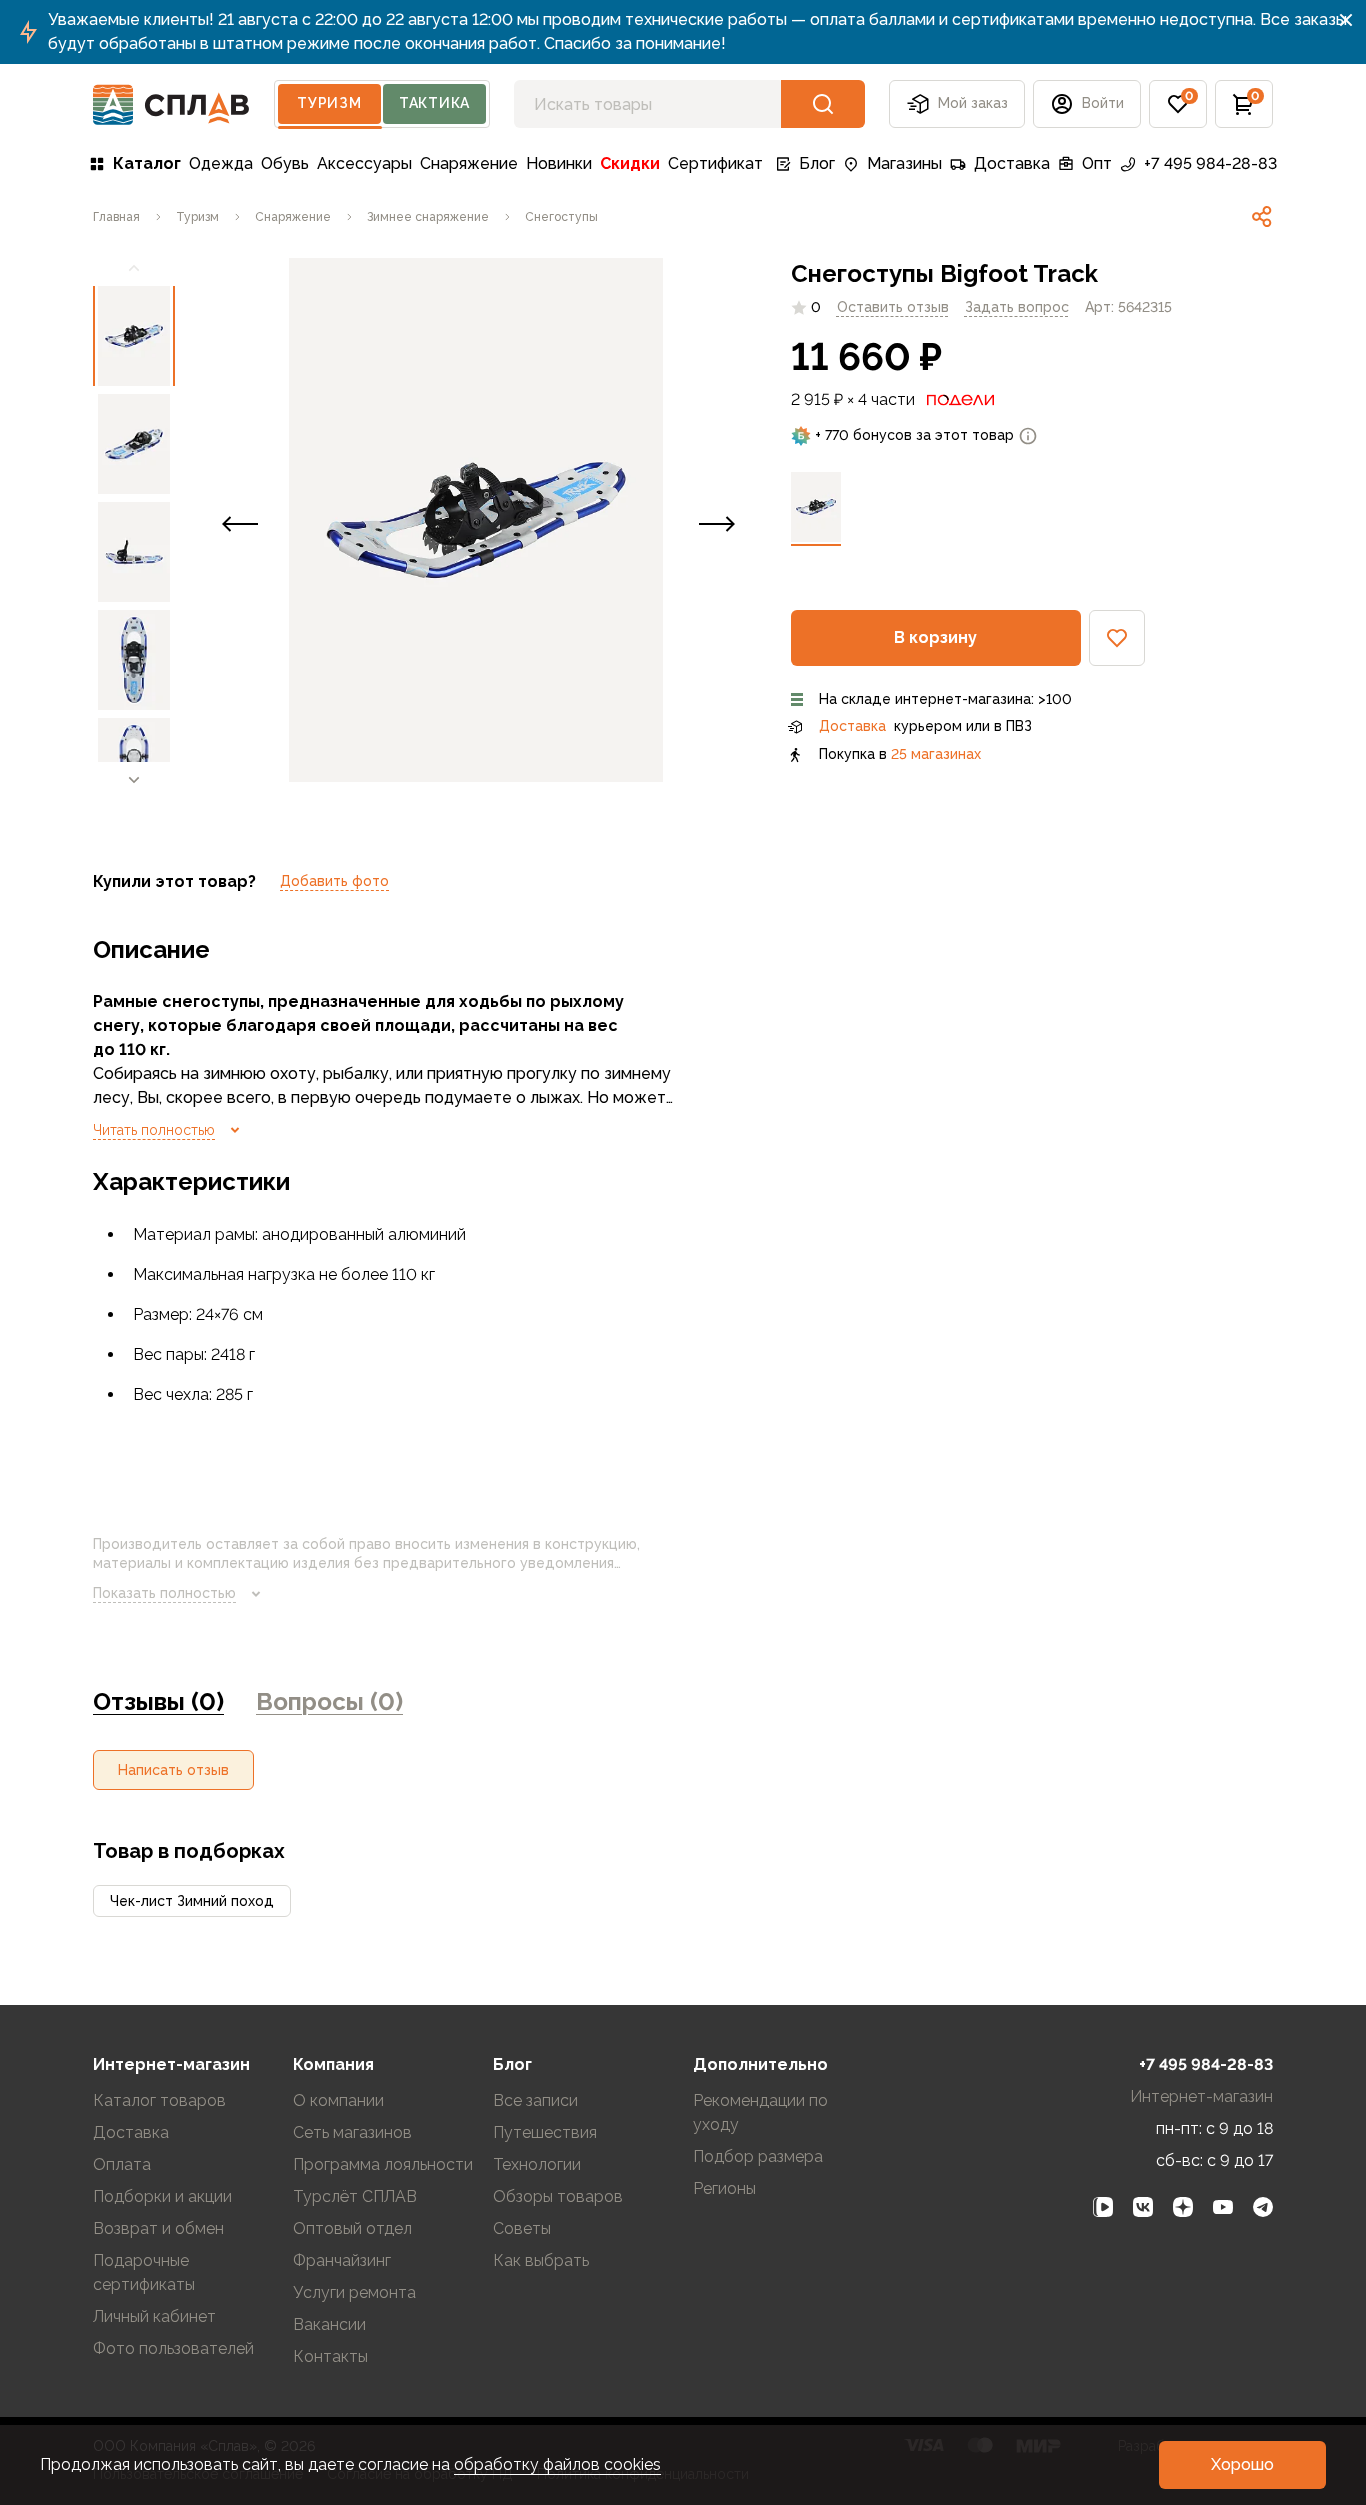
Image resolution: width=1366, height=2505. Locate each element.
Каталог (147, 163)
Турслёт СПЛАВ (355, 2196)
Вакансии (329, 2324)
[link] (1262, 217)
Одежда (221, 163)
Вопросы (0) (329, 1701)
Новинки (559, 163)
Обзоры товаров (558, 2196)
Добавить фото (334, 881)
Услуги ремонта (354, 2292)
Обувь (285, 163)
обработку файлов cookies (557, 2464)
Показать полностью (164, 1593)
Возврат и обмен (158, 2228)
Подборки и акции (162, 2196)
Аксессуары (364, 163)
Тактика (434, 103)
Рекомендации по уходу (760, 2112)
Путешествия (545, 2132)
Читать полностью (154, 1130)
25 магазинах (936, 754)
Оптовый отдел (352, 2228)
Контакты (330, 2356)
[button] (1178, 104)
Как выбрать (541, 2260)
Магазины (904, 163)
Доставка (1012, 163)
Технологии (537, 2164)
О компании (338, 2100)
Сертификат (715, 163)
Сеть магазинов (352, 2132)
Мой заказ (973, 103)
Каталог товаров (159, 2100)
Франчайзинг (342, 2260)
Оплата (122, 2164)
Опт (1097, 163)
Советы (522, 2228)
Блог (817, 163)
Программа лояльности (383, 2164)
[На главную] (171, 104)
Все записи (535, 2100)
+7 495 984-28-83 (1210, 163)
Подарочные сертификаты (144, 2272)
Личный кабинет (154, 2316)
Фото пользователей (173, 2348)
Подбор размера (758, 2156)
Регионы (724, 2188)
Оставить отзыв (893, 307)
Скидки (630, 163)
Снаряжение (469, 163)
